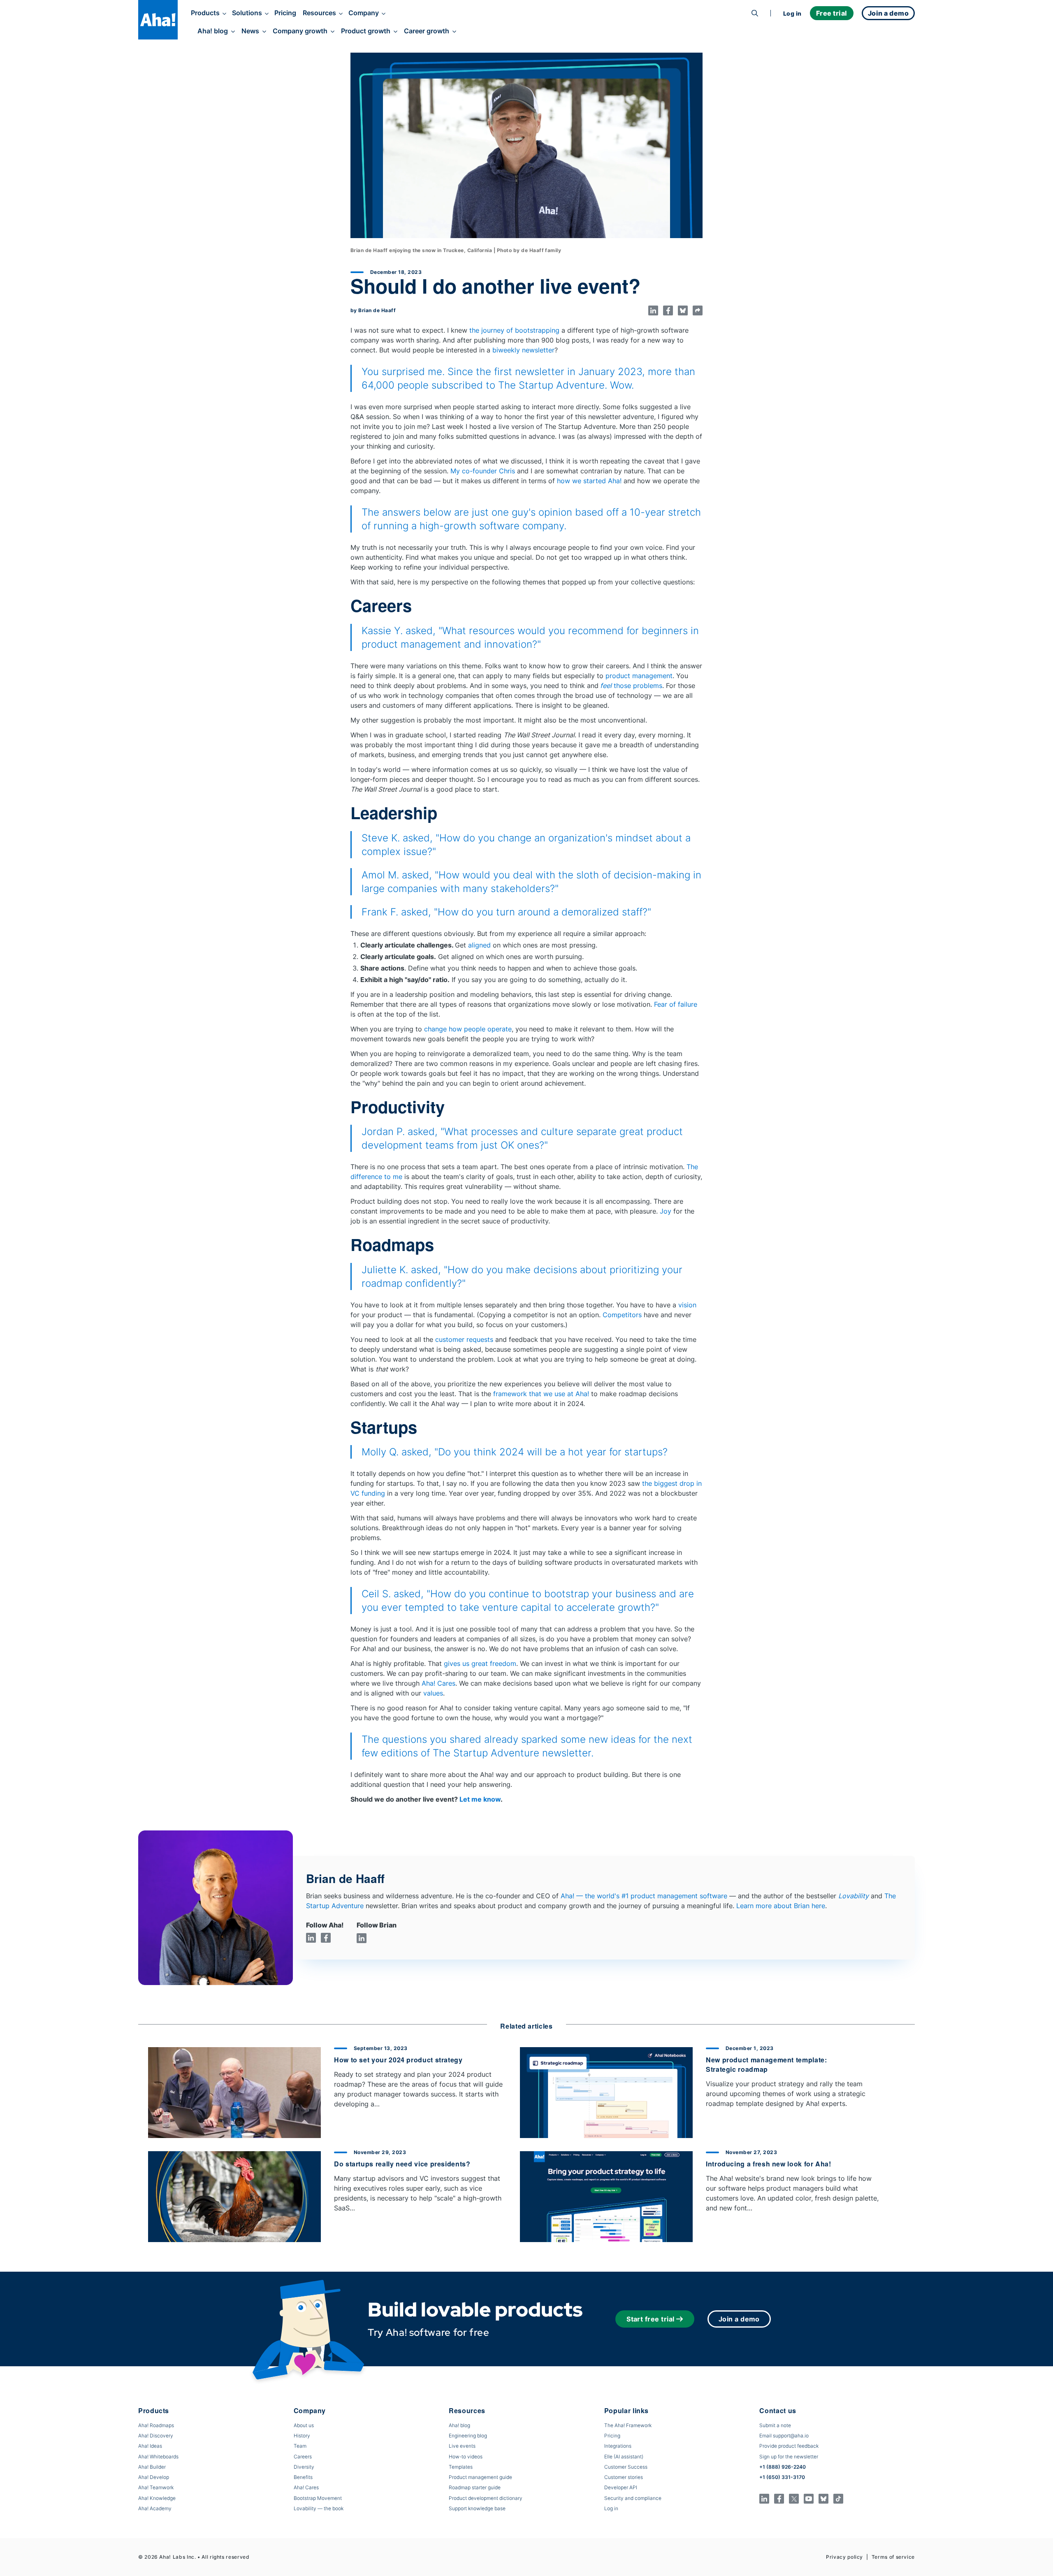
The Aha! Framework (628, 2425)
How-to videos (466, 2457)
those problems (631, 686)
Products (205, 13)
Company (364, 13)
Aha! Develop (154, 2477)
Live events (462, 2446)
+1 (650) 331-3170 (782, 2477)
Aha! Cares (438, 1683)
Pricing (285, 13)
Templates (461, 2467)
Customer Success (626, 2467)
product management (639, 676)
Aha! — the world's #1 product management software (644, 1896)
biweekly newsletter (523, 350)
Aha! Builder (152, 2467)
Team (300, 2446)
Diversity (304, 2467)
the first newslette (518, 372)
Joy (666, 1211)
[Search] (755, 13)
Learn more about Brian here (781, 1906)
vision (687, 1305)
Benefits (303, 2477)
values (433, 1693)
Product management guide (480, 2477)
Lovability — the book (319, 2508)
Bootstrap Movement (318, 2498)
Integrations (618, 2446)
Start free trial (651, 2319)
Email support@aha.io (784, 2436)
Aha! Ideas (150, 2446)
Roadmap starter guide (475, 2487)
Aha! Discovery (156, 2436)
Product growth (366, 31)
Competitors (622, 1315)
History (302, 2436)
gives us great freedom (480, 1663)
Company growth (300, 31)
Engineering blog (468, 2436)
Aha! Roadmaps (156, 2425)
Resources (319, 13)
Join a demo (739, 2319)
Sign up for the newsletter (789, 2457)
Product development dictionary (486, 2498)
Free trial (832, 13)
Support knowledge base (477, 2508)
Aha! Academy (155, 2508)
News (250, 31)
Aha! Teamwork (156, 2487)
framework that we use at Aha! (542, 1394)
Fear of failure (676, 1004)
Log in (792, 13)
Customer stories (624, 2477)
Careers (303, 2457)
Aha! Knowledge (157, 2498)
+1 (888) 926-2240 (783, 2467)
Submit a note (775, 2425)
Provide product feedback (789, 2446)
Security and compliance (633, 2498)
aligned (479, 945)
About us (304, 2425)
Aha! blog (213, 31)
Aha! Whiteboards (158, 2457)
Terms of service (893, 2557)
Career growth (427, 31)
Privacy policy (844, 2557)
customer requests (464, 1339)
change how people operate (468, 1029)
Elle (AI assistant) (624, 2457)
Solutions (247, 13)
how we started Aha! (589, 481)
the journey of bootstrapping (514, 330)
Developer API (621, 2487)
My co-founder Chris (483, 471)
